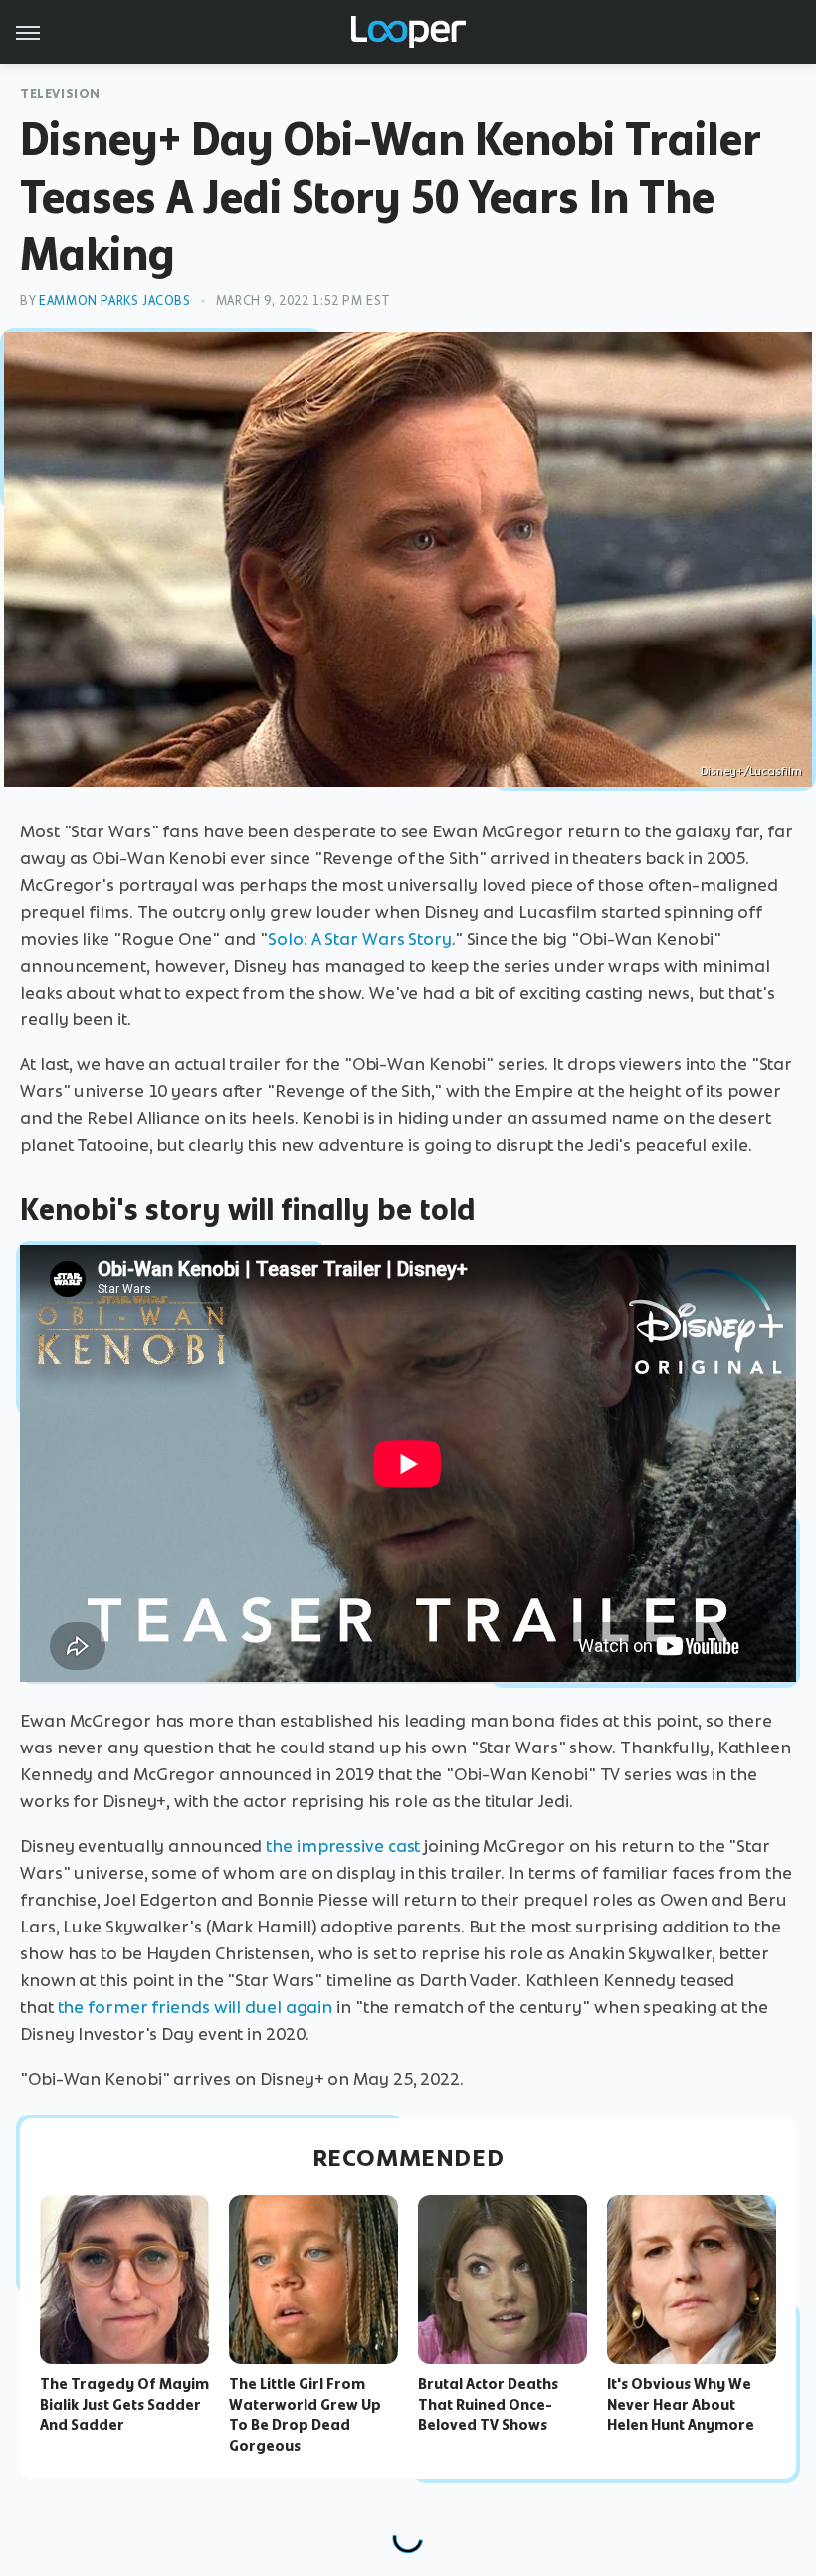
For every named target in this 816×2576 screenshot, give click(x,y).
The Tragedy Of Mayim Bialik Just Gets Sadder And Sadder (124, 2405)
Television (60, 94)
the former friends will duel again (196, 2007)
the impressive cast (343, 1846)
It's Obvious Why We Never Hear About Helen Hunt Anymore (681, 2405)
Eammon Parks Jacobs (114, 301)
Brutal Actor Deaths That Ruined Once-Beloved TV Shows (488, 2405)
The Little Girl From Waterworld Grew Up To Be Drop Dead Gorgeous (305, 2415)
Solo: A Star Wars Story (360, 939)
